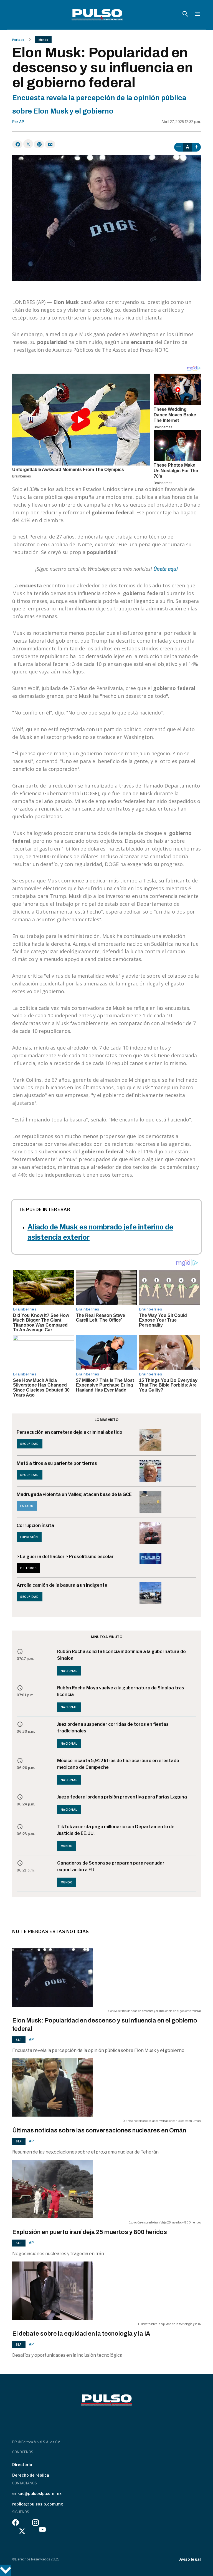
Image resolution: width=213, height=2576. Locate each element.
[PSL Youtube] (42, 2531)
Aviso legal (190, 2559)
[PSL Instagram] (35, 2524)
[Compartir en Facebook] (17, 144)
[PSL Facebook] (16, 2524)
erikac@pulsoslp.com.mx (37, 2493)
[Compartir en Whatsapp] (39, 144)
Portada (18, 40)
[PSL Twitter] (22, 2531)
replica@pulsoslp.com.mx (38, 2504)
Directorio (22, 2465)
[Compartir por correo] (50, 144)
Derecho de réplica (31, 2475)
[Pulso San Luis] (97, 15)
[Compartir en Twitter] (28, 144)
